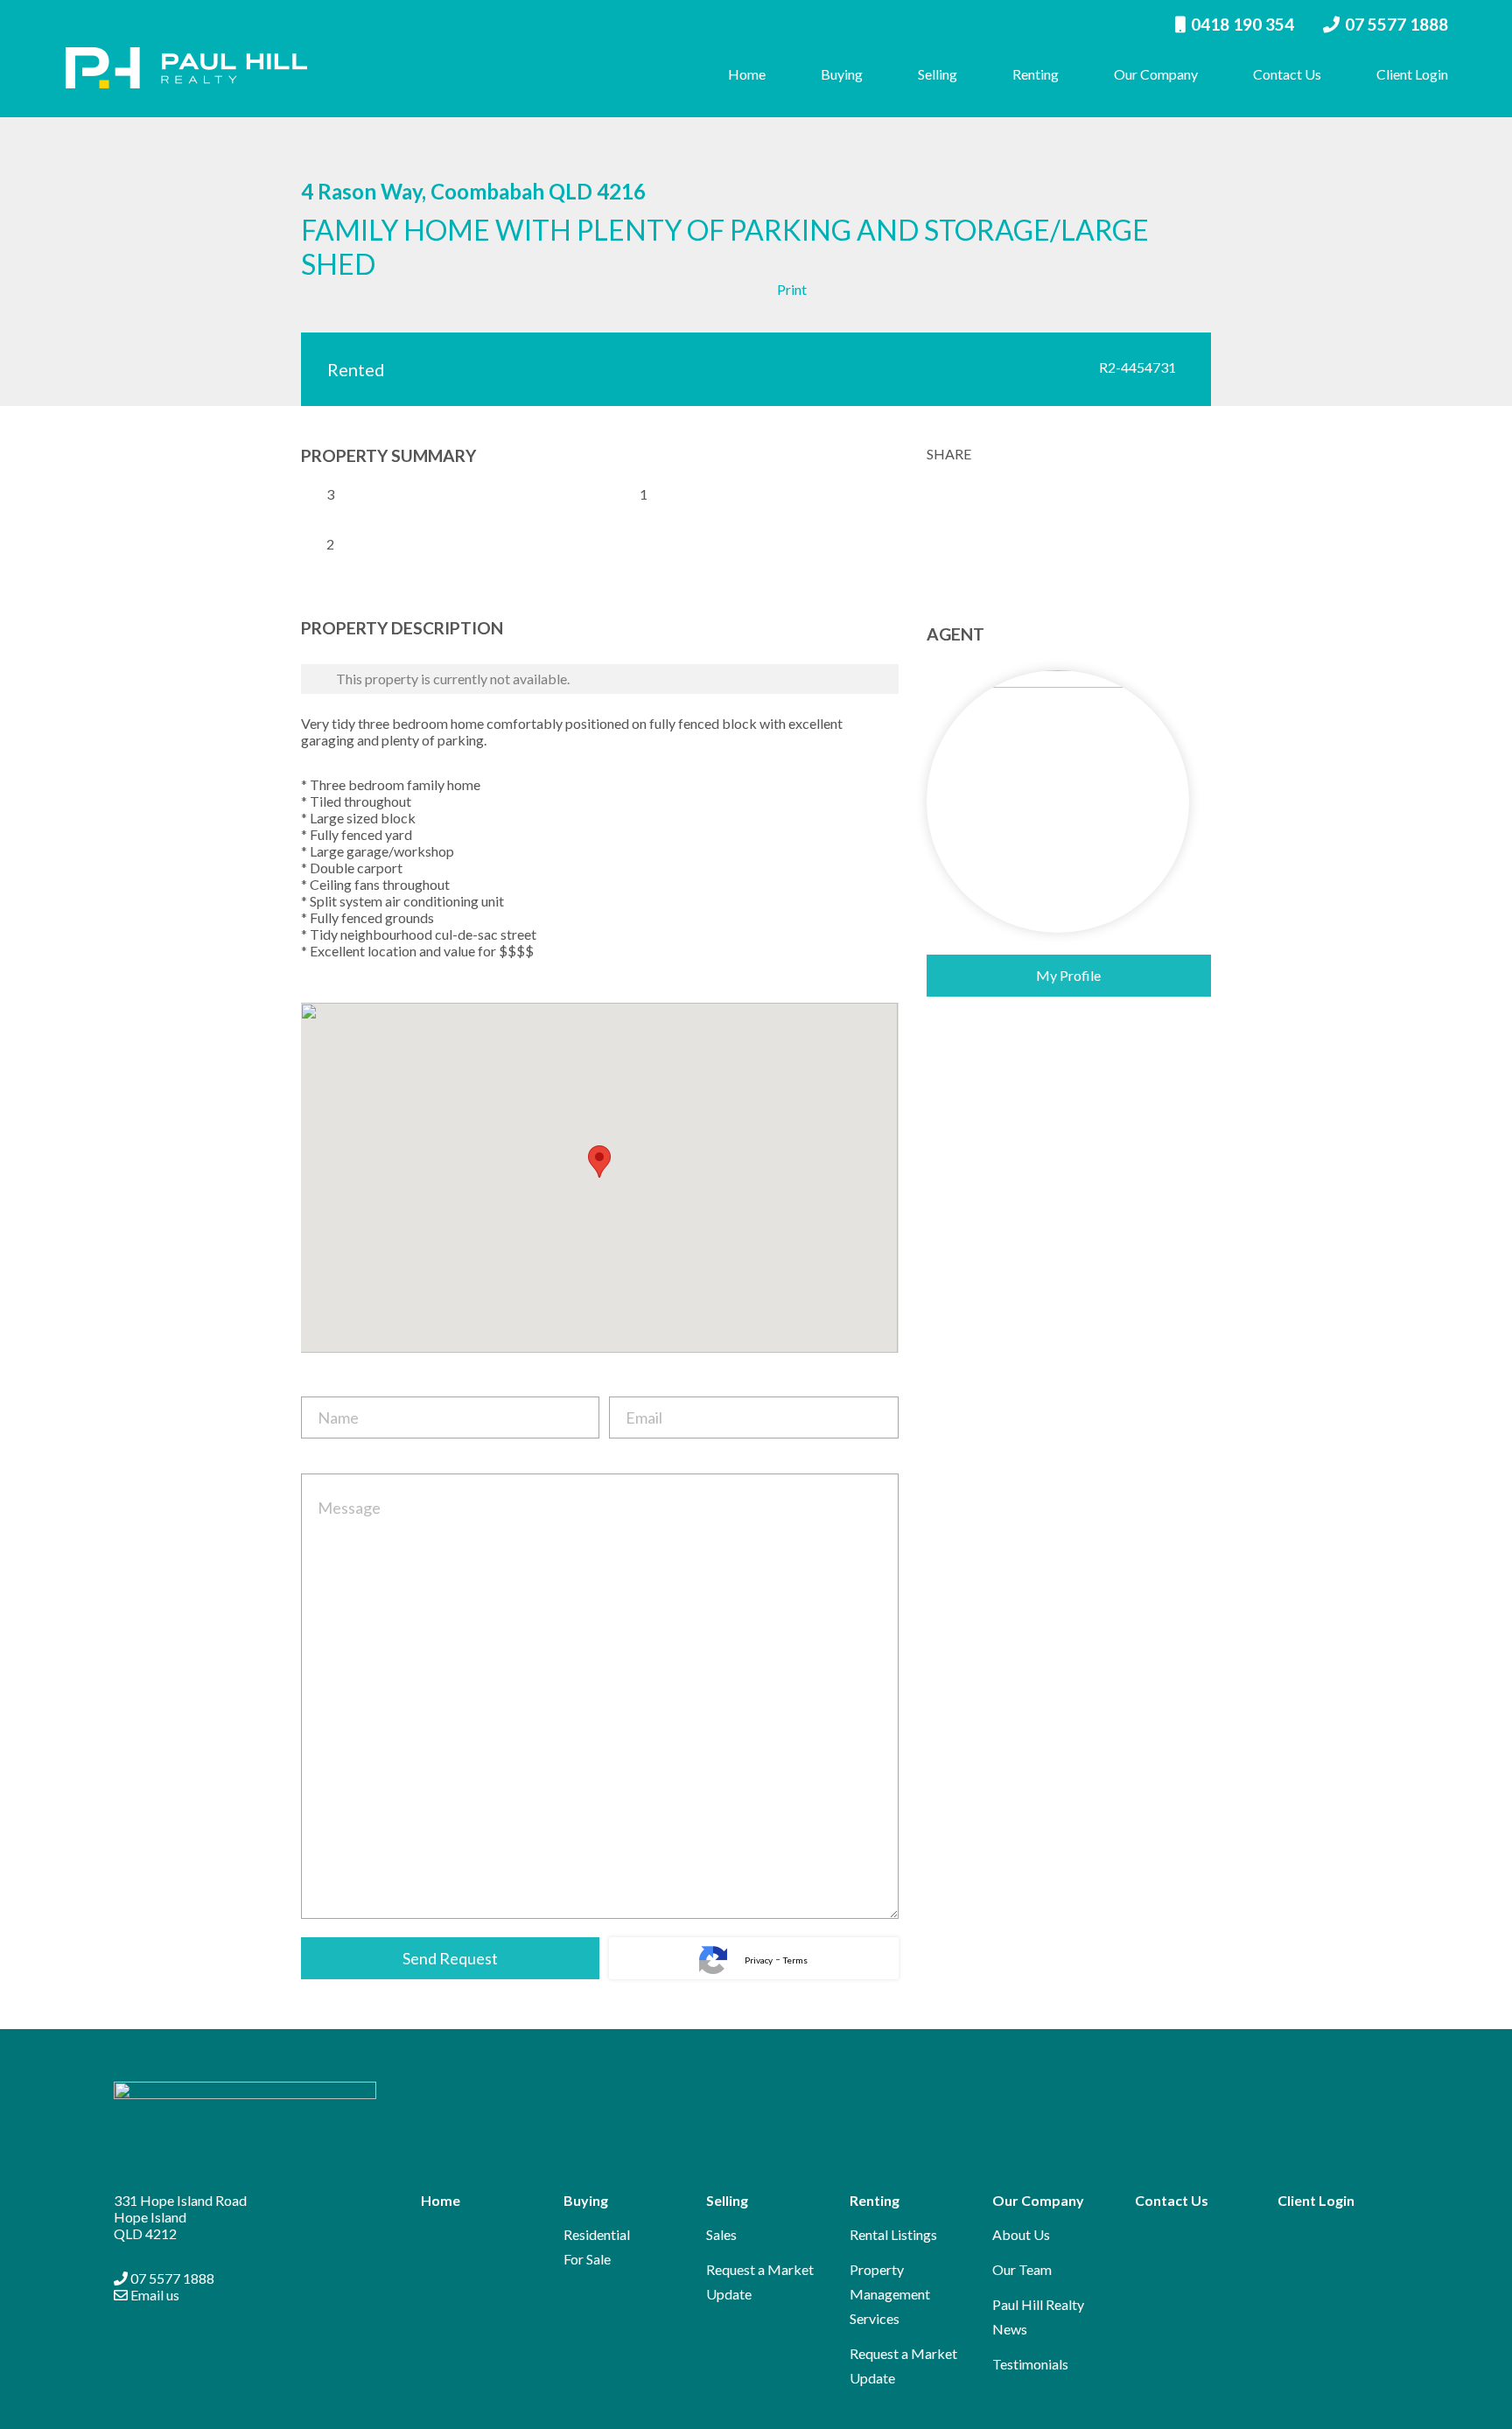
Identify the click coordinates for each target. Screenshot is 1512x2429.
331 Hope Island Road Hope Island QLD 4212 (180, 2217)
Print (792, 289)
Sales (721, 2234)
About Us (1021, 2234)
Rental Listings (893, 2234)
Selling (938, 74)
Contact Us (1287, 74)
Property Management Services (890, 2294)
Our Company (1156, 74)
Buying (842, 74)
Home (747, 74)
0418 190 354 (1242, 24)
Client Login (1412, 74)
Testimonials (1030, 2364)
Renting (1036, 74)
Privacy (759, 1960)
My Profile (1068, 975)
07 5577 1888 (1396, 24)
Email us (154, 2295)
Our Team (1022, 2269)
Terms (795, 1960)
